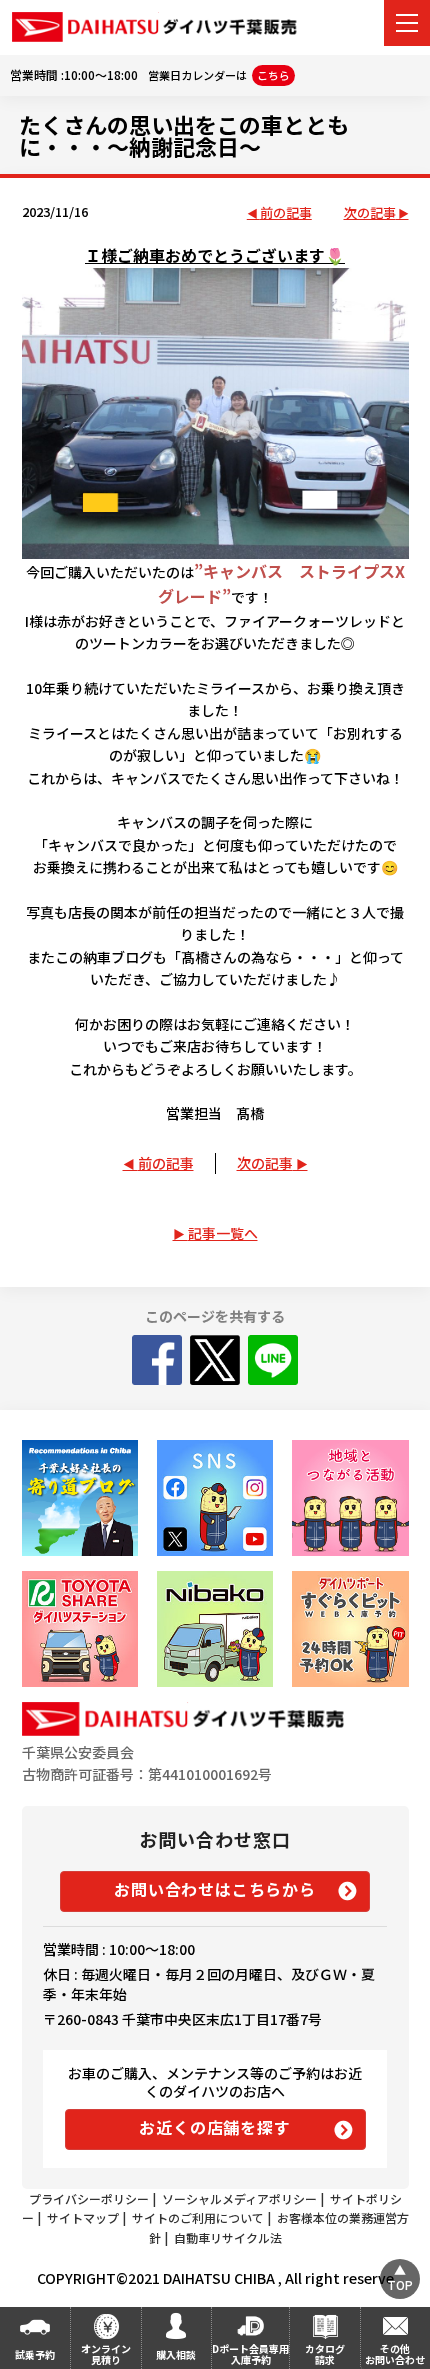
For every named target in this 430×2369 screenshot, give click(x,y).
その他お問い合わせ (395, 2354)
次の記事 (370, 213)
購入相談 (176, 2354)
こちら (273, 75)
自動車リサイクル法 (228, 2237)
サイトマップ (83, 2217)
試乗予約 (35, 2354)
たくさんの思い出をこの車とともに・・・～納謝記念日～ (184, 135)
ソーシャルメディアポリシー (239, 2198)
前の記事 (286, 213)
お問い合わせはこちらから (215, 1889)
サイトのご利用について (198, 2217)
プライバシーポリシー (89, 2198)
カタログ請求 (325, 2354)
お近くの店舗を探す (214, 2127)
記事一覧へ (223, 1233)
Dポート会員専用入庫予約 (250, 2354)
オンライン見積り (106, 2354)
